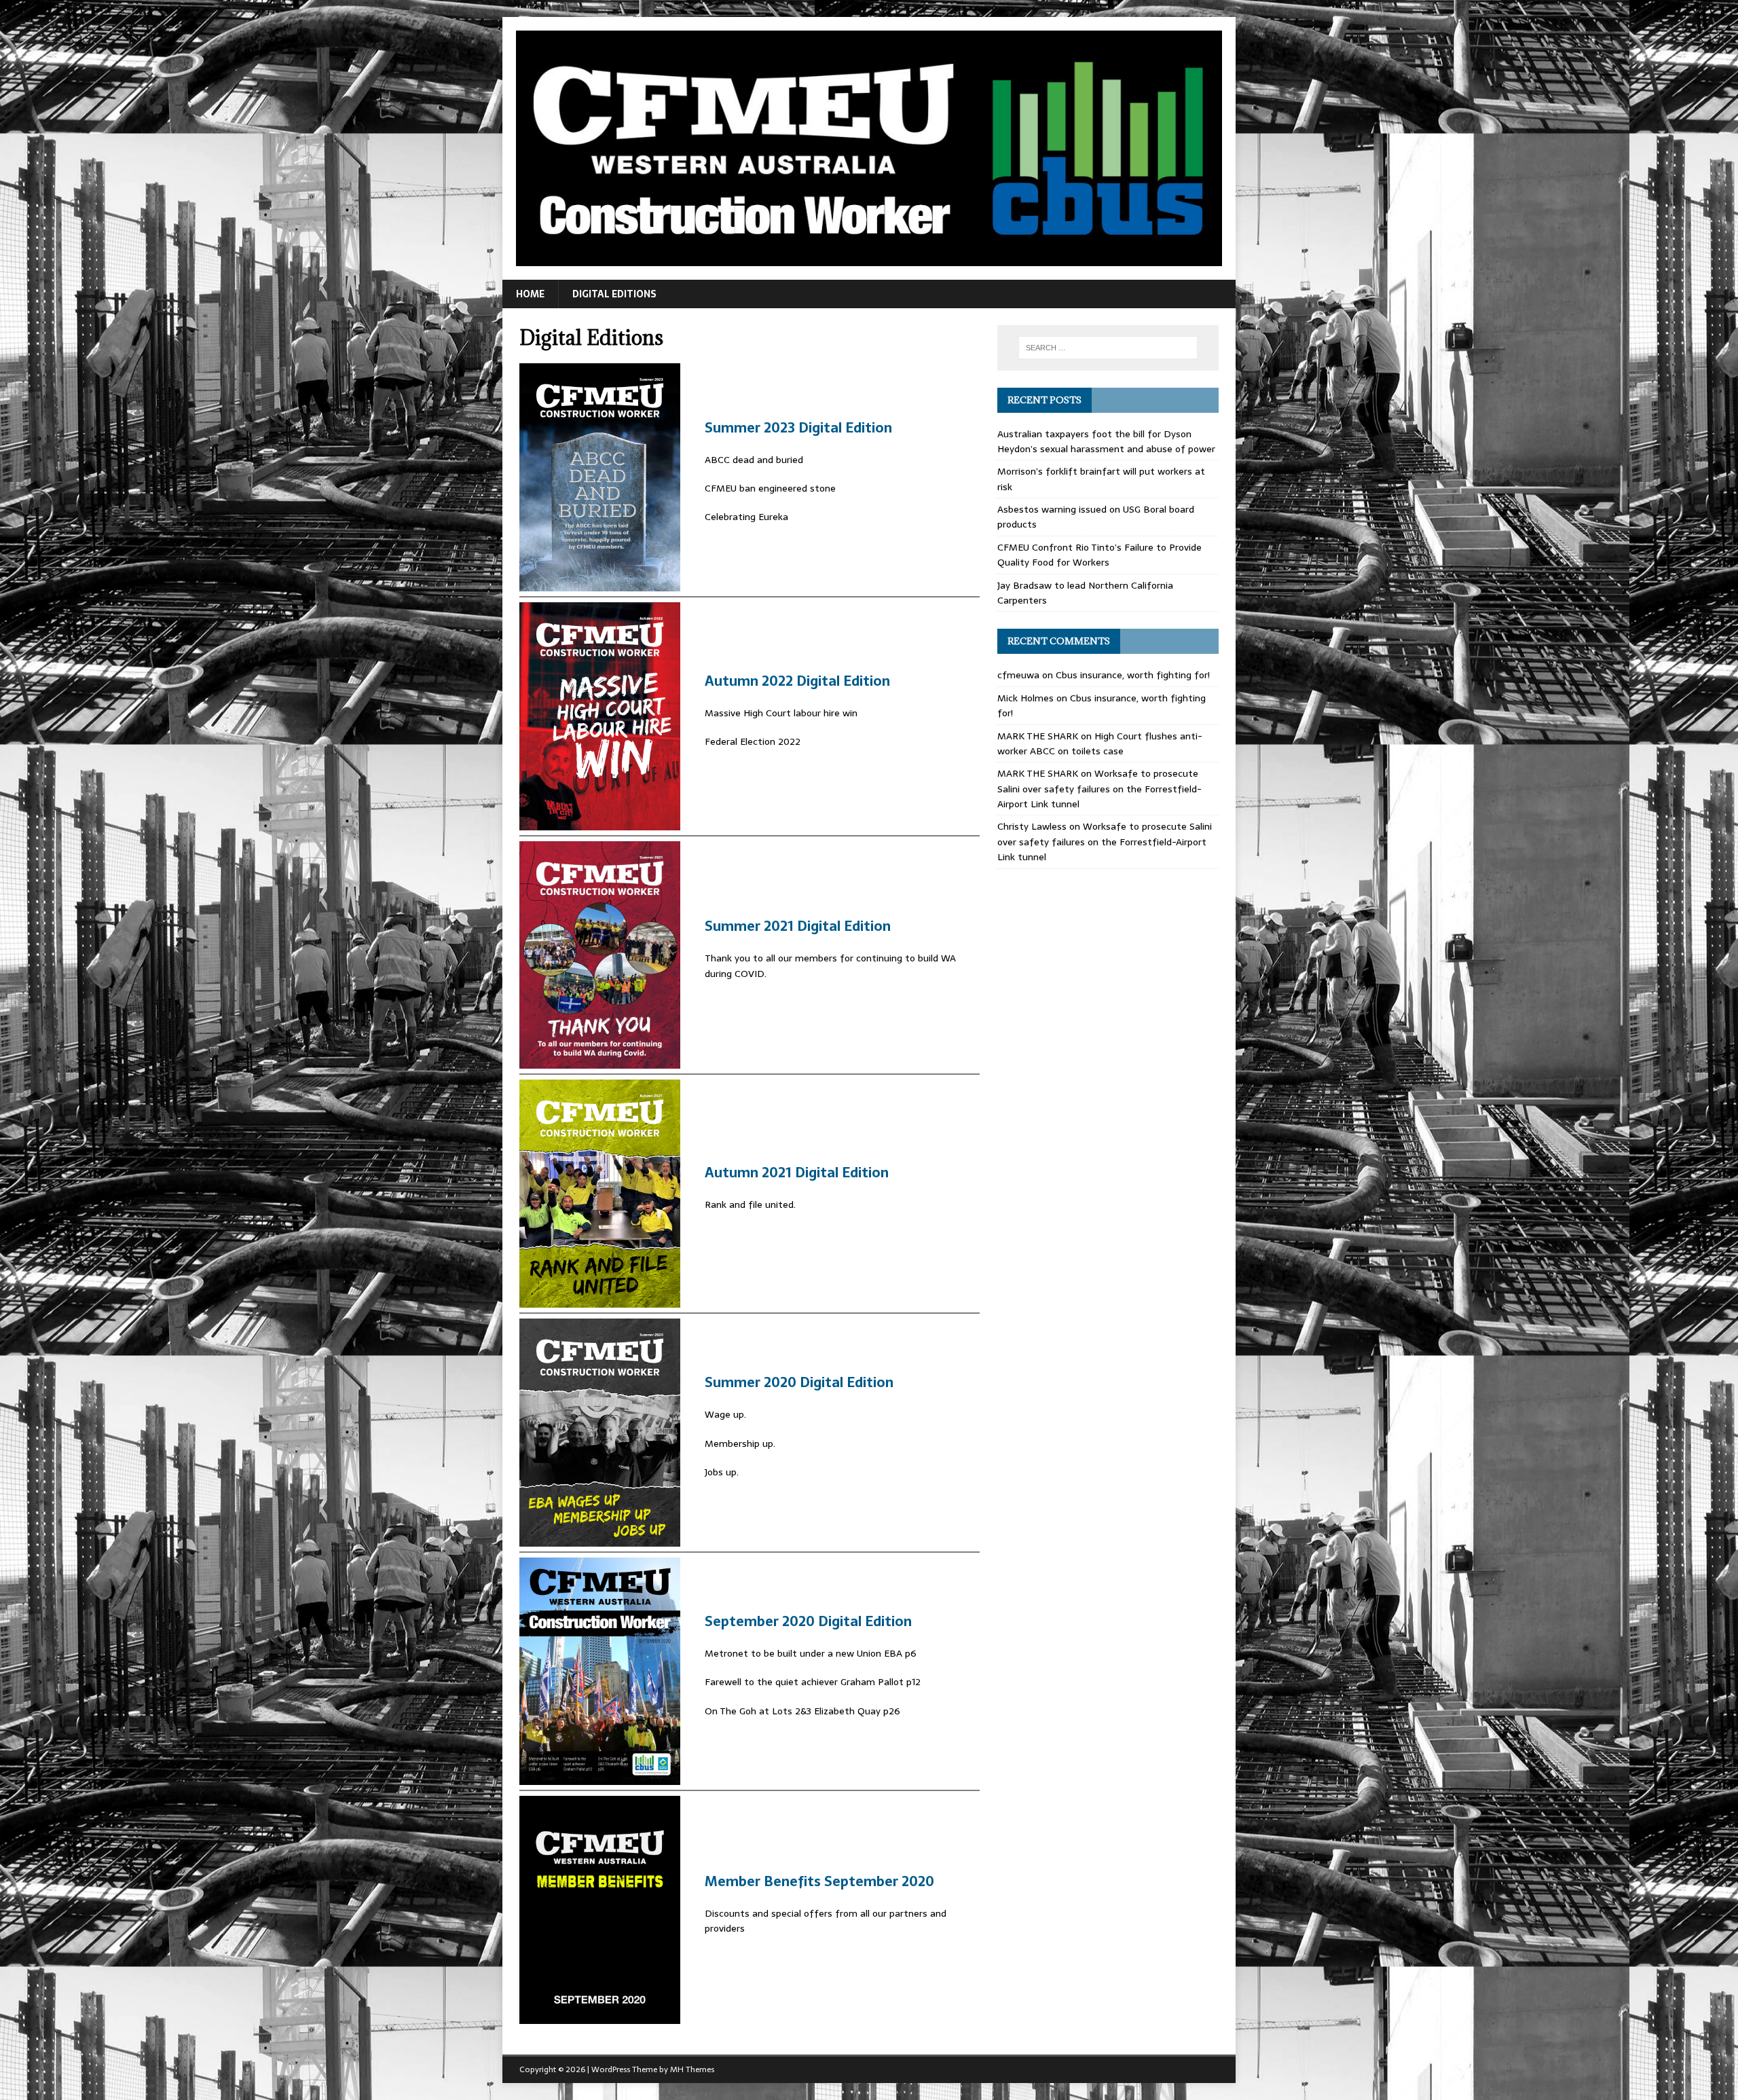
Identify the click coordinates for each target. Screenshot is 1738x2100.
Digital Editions (614, 294)
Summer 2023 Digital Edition (798, 428)
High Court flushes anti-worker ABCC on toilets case (1100, 743)
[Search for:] (1108, 348)
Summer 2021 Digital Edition (798, 926)
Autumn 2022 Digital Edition (797, 681)
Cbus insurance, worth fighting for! (1133, 675)
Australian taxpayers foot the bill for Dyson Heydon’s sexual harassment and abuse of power (1106, 441)
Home (530, 294)
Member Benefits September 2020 (819, 1881)
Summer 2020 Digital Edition (799, 1382)
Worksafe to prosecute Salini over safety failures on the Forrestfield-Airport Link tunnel (1099, 789)
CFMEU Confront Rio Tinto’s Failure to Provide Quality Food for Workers (1099, 555)
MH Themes (692, 2069)
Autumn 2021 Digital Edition (797, 1173)
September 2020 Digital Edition (808, 1621)
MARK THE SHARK (1038, 736)
